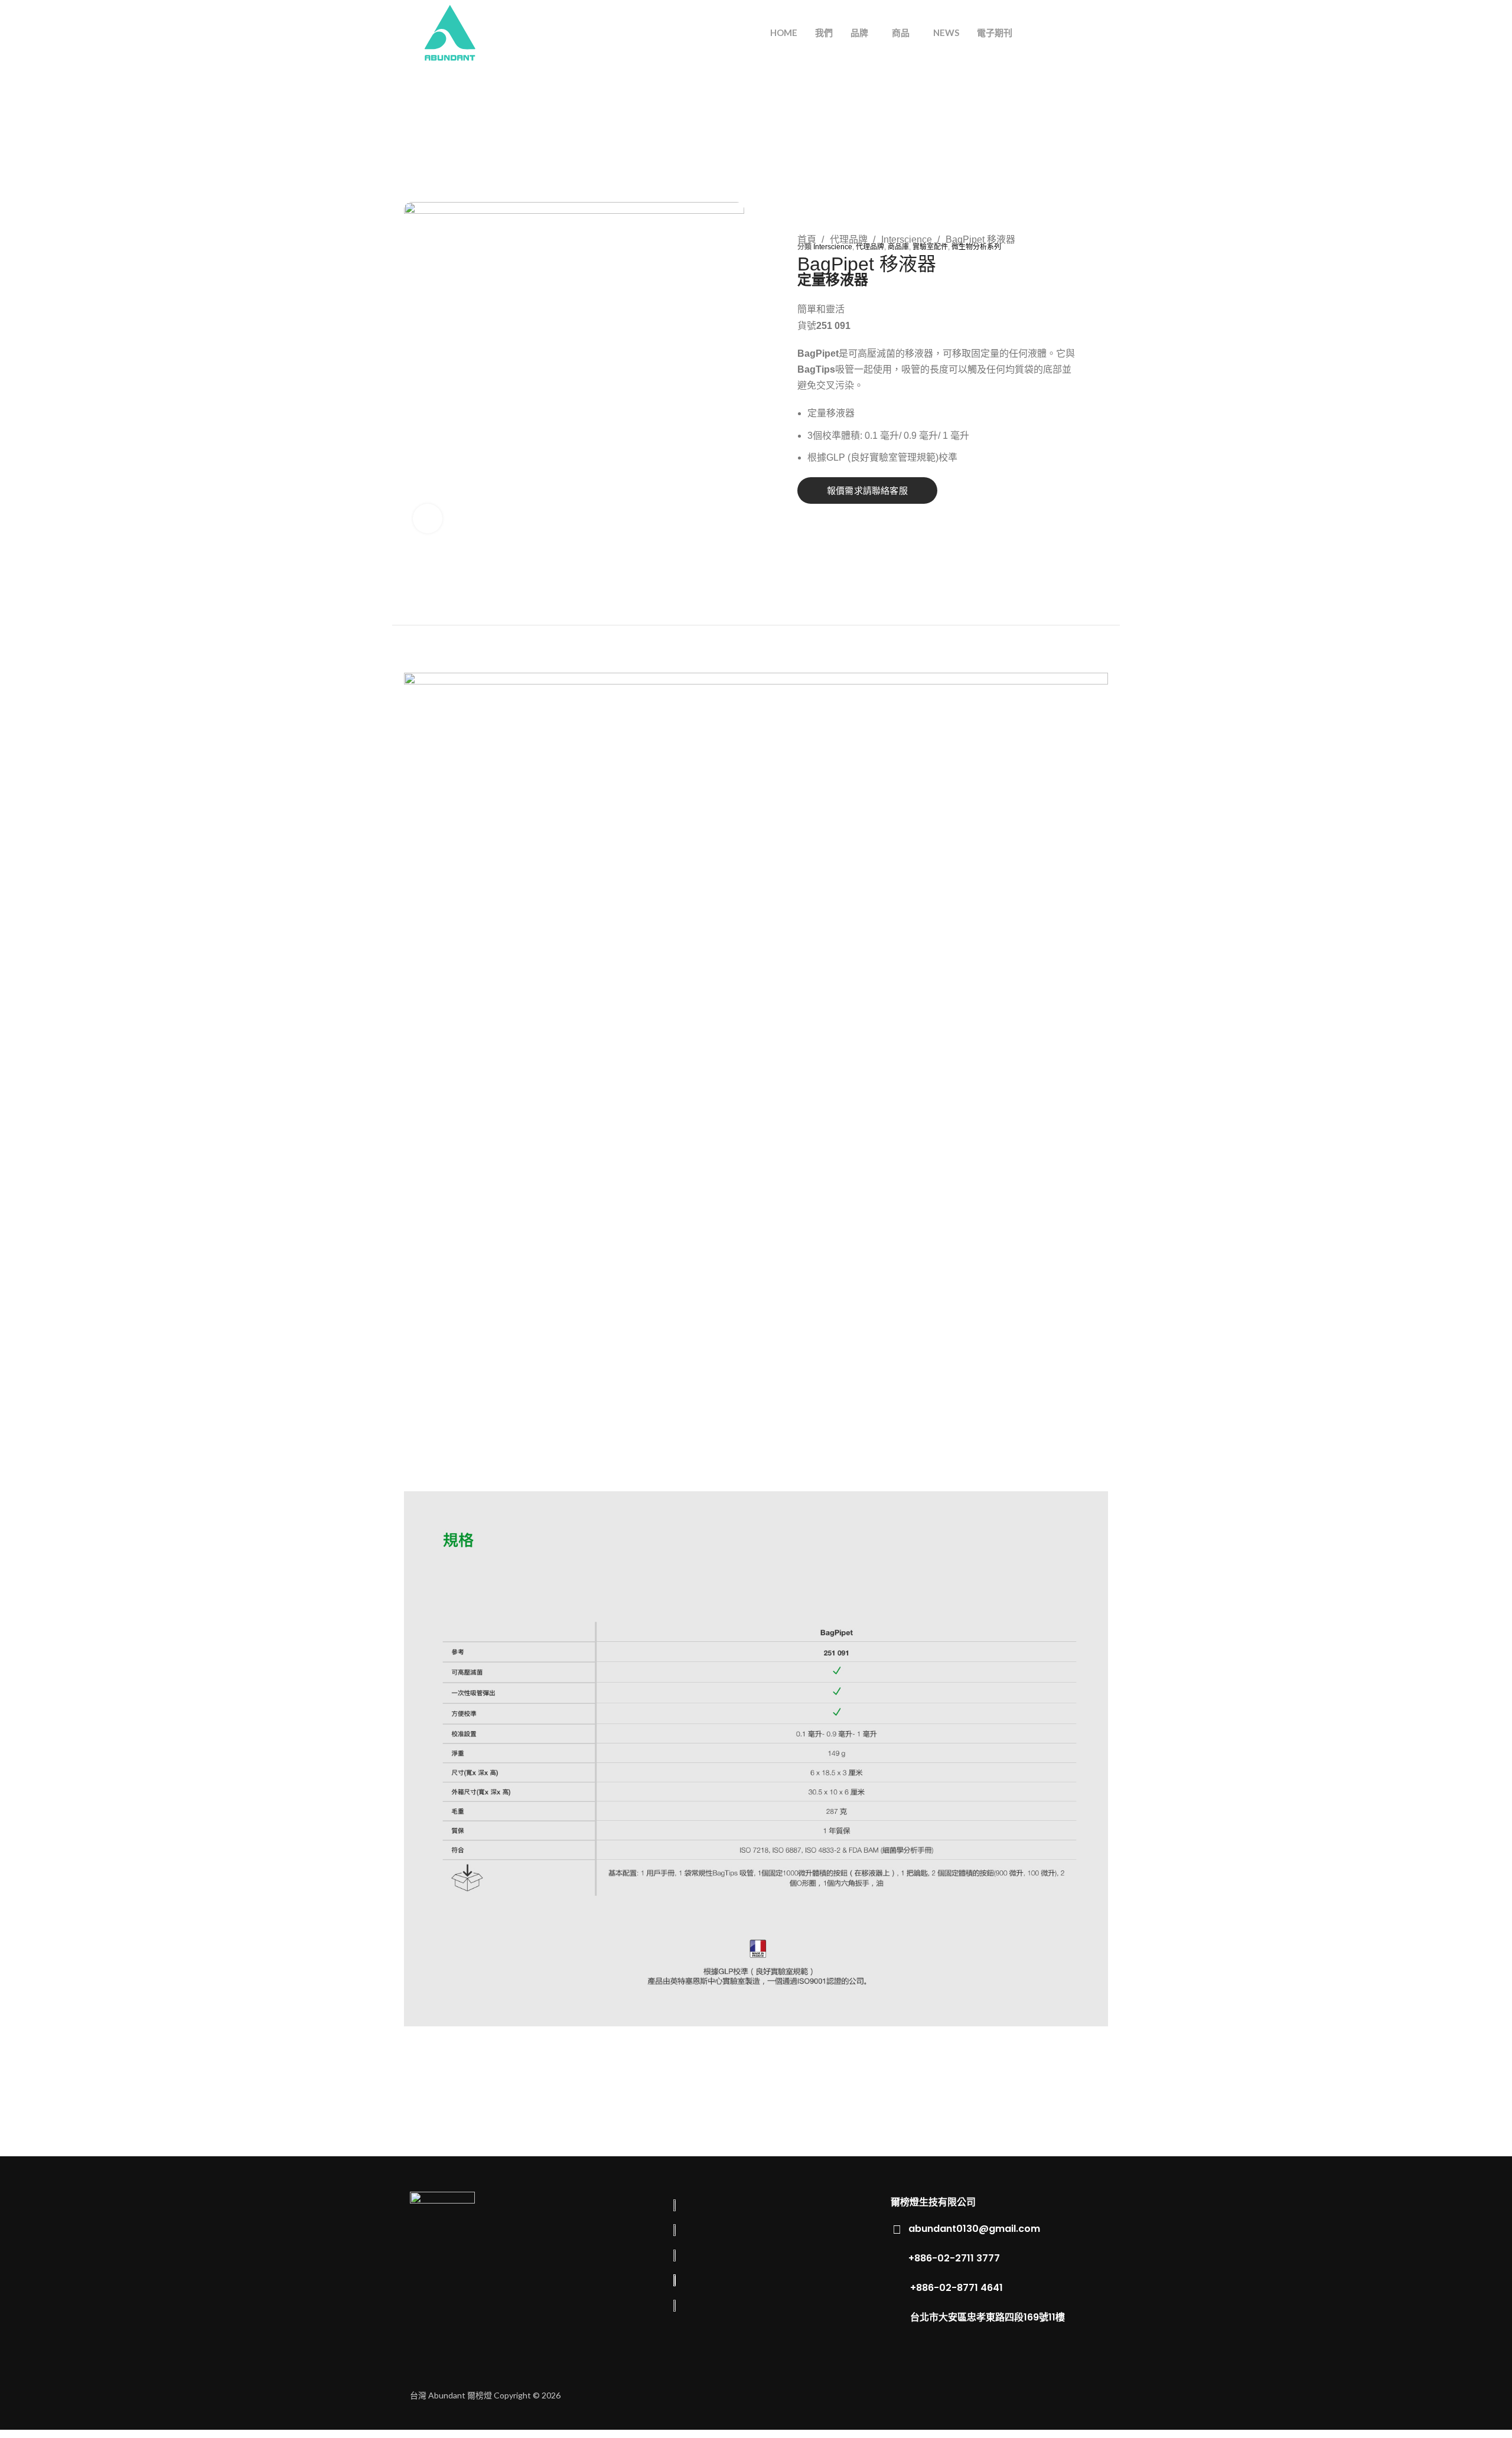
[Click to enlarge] (428, 519)
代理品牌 (850, 239)
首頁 (808, 239)
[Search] (1054, 32)
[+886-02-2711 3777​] (897, 2258)
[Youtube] (1091, 2394)
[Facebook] (1017, 2394)
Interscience (908, 239)
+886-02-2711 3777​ (954, 2258)
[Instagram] (1054, 2394)
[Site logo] (450, 32)
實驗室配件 (930, 247)
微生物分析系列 (976, 247)
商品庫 (898, 247)
